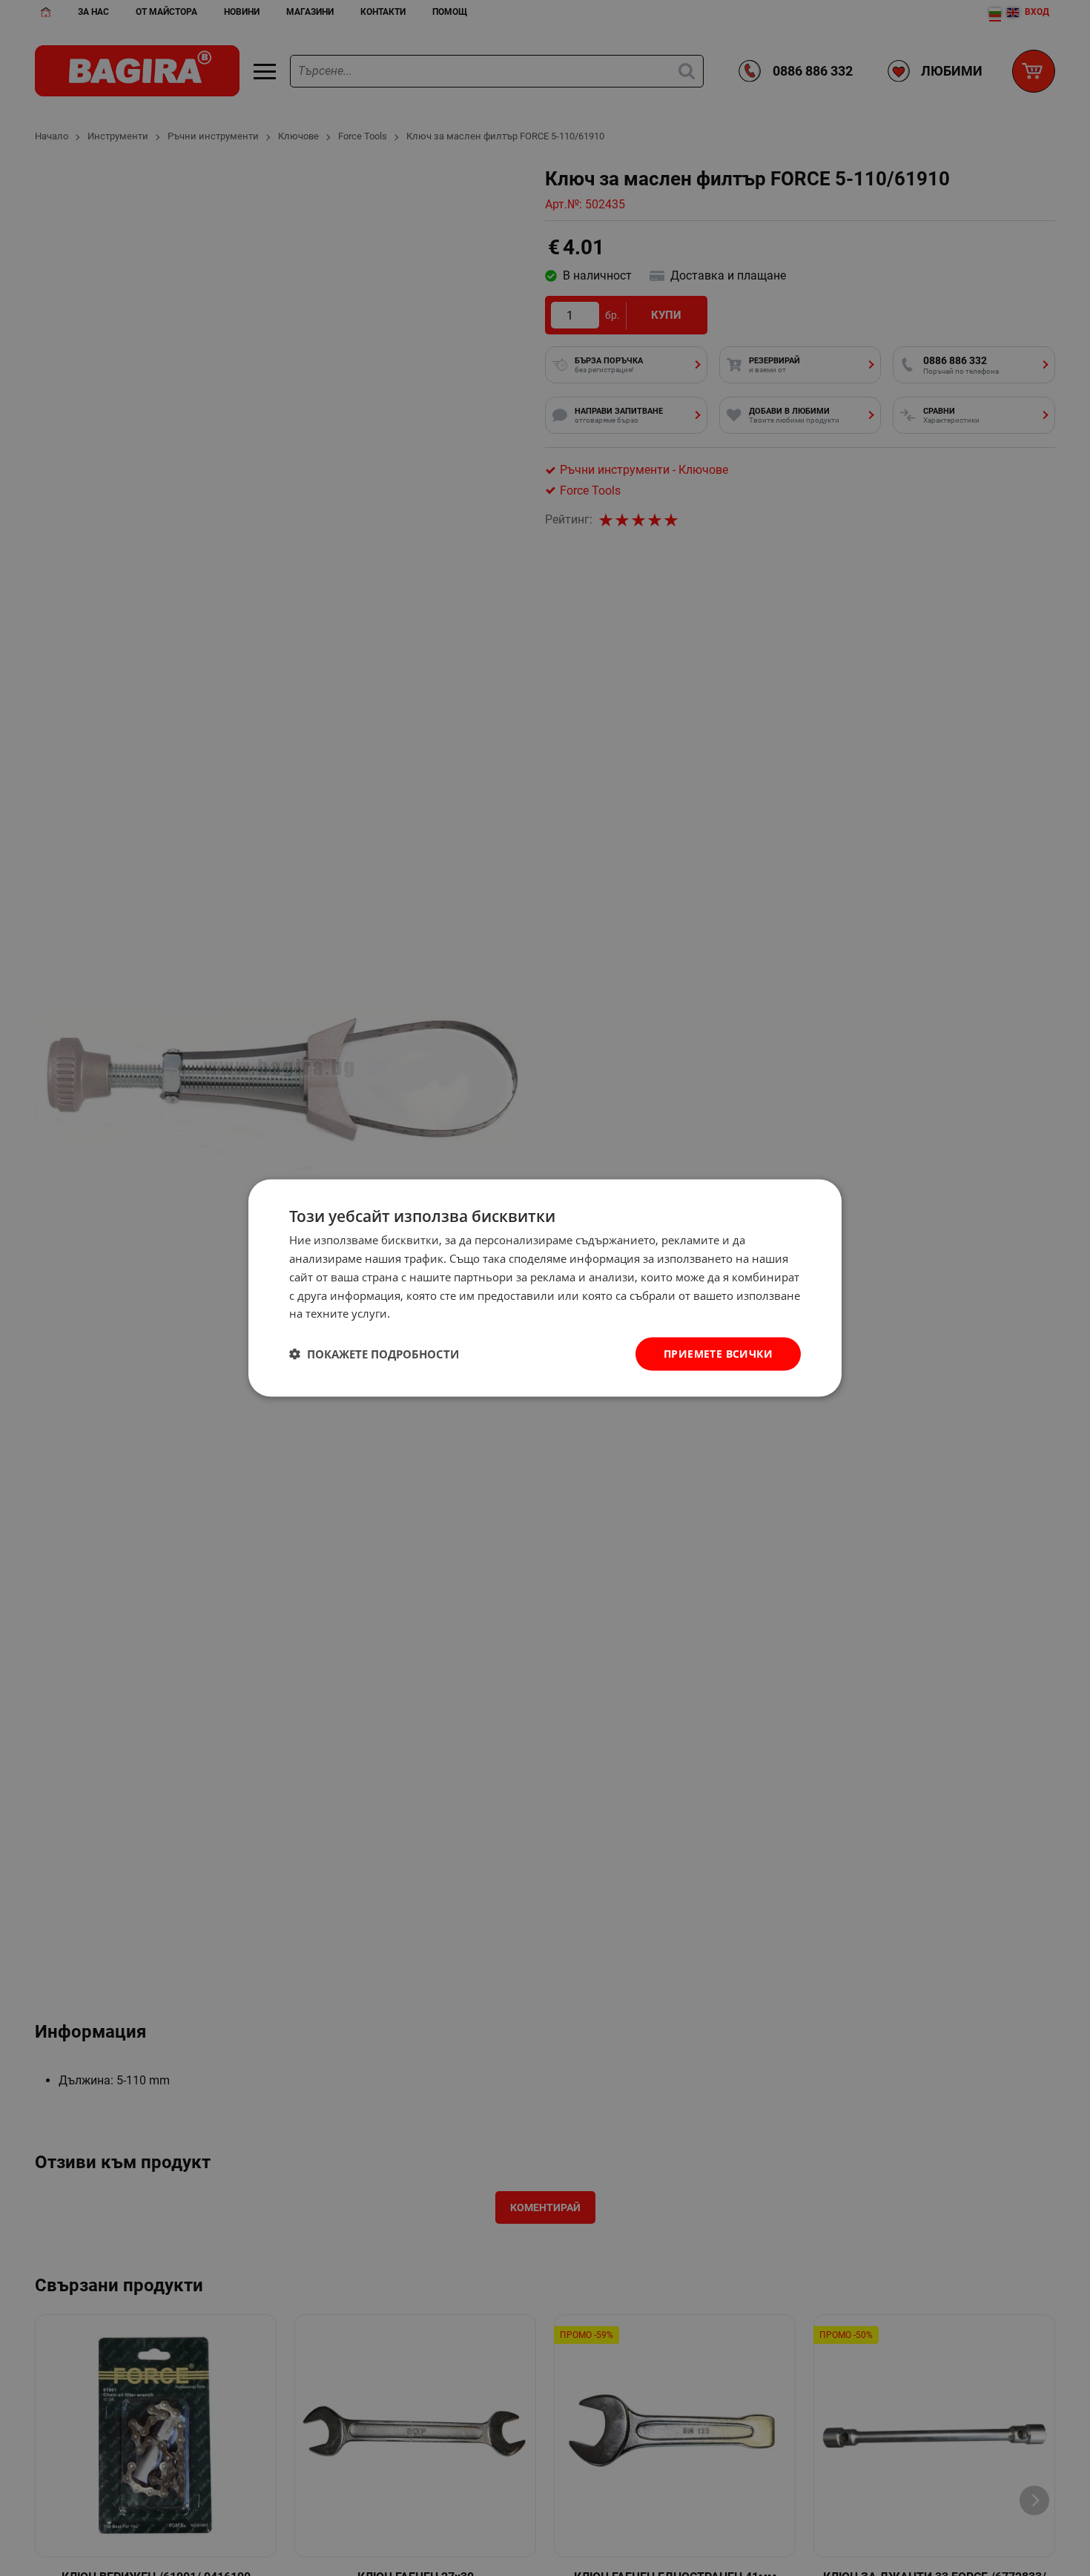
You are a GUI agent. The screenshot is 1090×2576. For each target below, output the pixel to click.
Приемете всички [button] (718, 1354)
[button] (374, 1354)
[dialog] (545, 1288)
